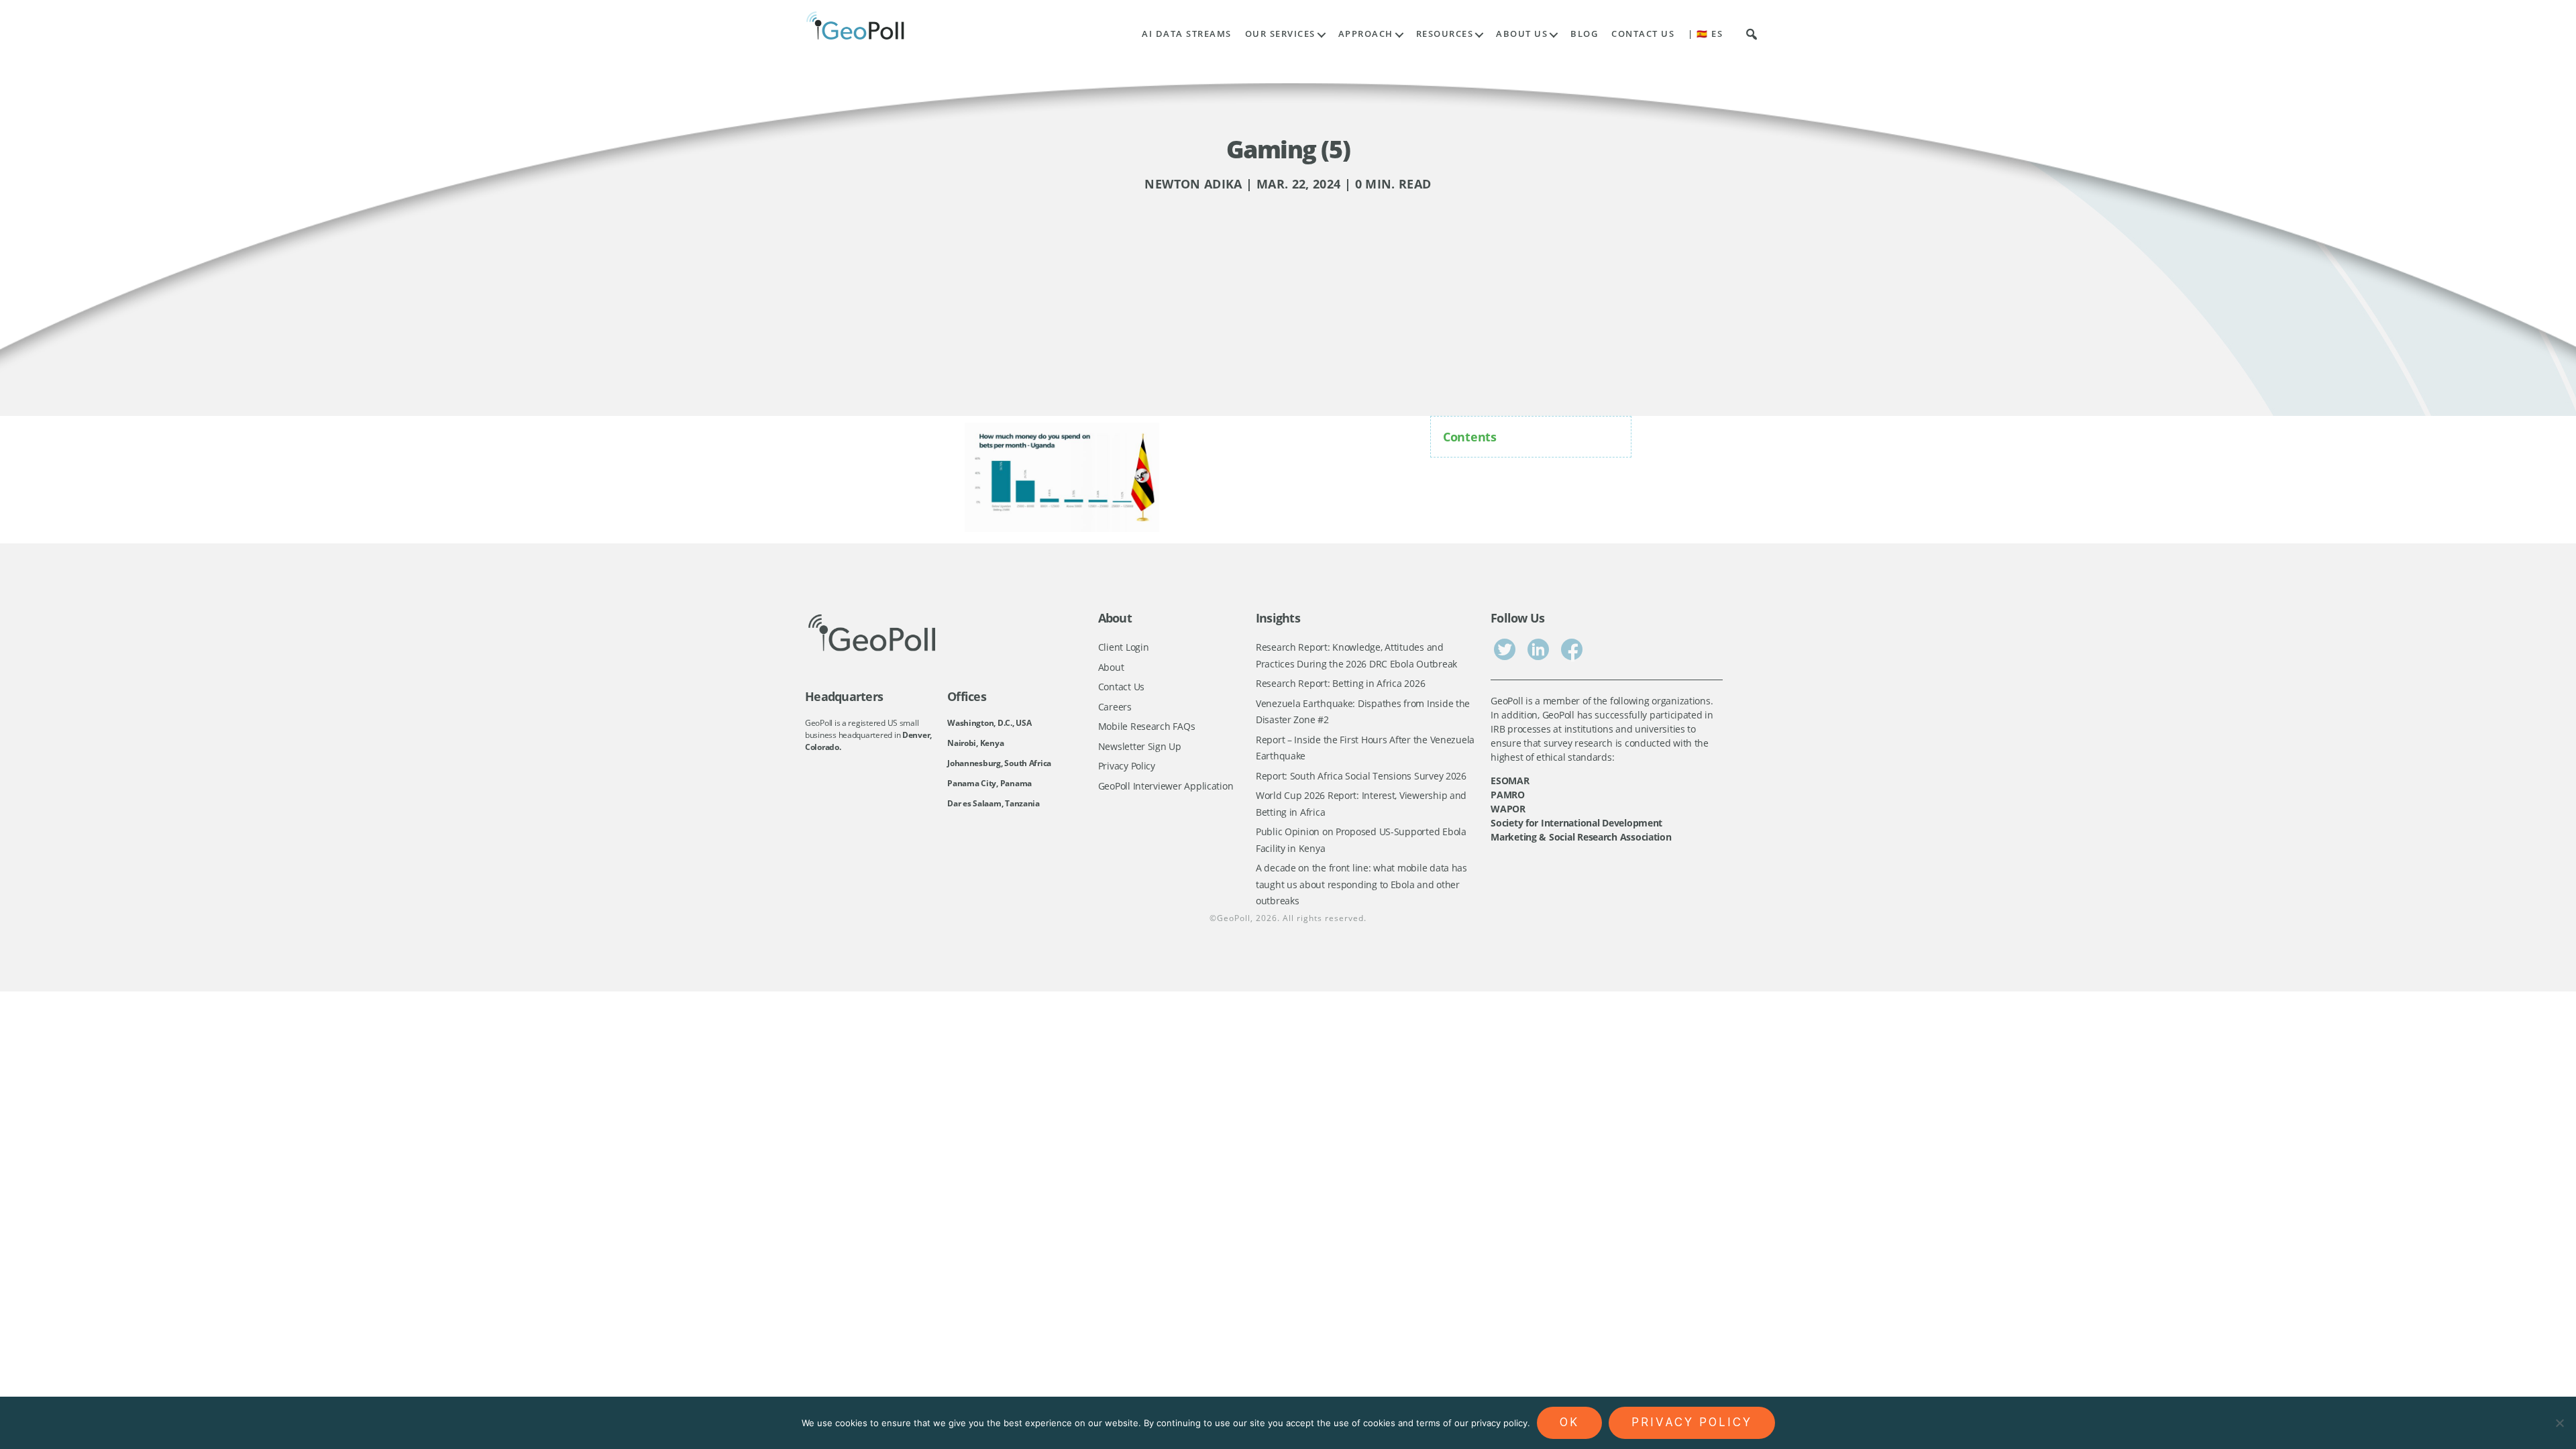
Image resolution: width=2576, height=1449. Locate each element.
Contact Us (1643, 34)
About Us (1522, 34)
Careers (1115, 707)
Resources (1445, 34)
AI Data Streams (1187, 34)
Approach (1366, 34)
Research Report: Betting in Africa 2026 (1340, 683)
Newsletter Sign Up (1140, 746)
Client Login (1124, 647)
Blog (1584, 34)
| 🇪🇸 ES (1705, 34)
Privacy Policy (1127, 766)
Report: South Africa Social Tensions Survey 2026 (1361, 776)
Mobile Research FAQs (1147, 726)
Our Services (1280, 34)
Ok (1569, 1422)
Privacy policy (1692, 1422)
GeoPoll (1234, 918)
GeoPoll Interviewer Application (1166, 786)
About (1111, 667)
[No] (2559, 1423)
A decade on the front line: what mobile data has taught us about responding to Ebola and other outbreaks (1361, 884)
